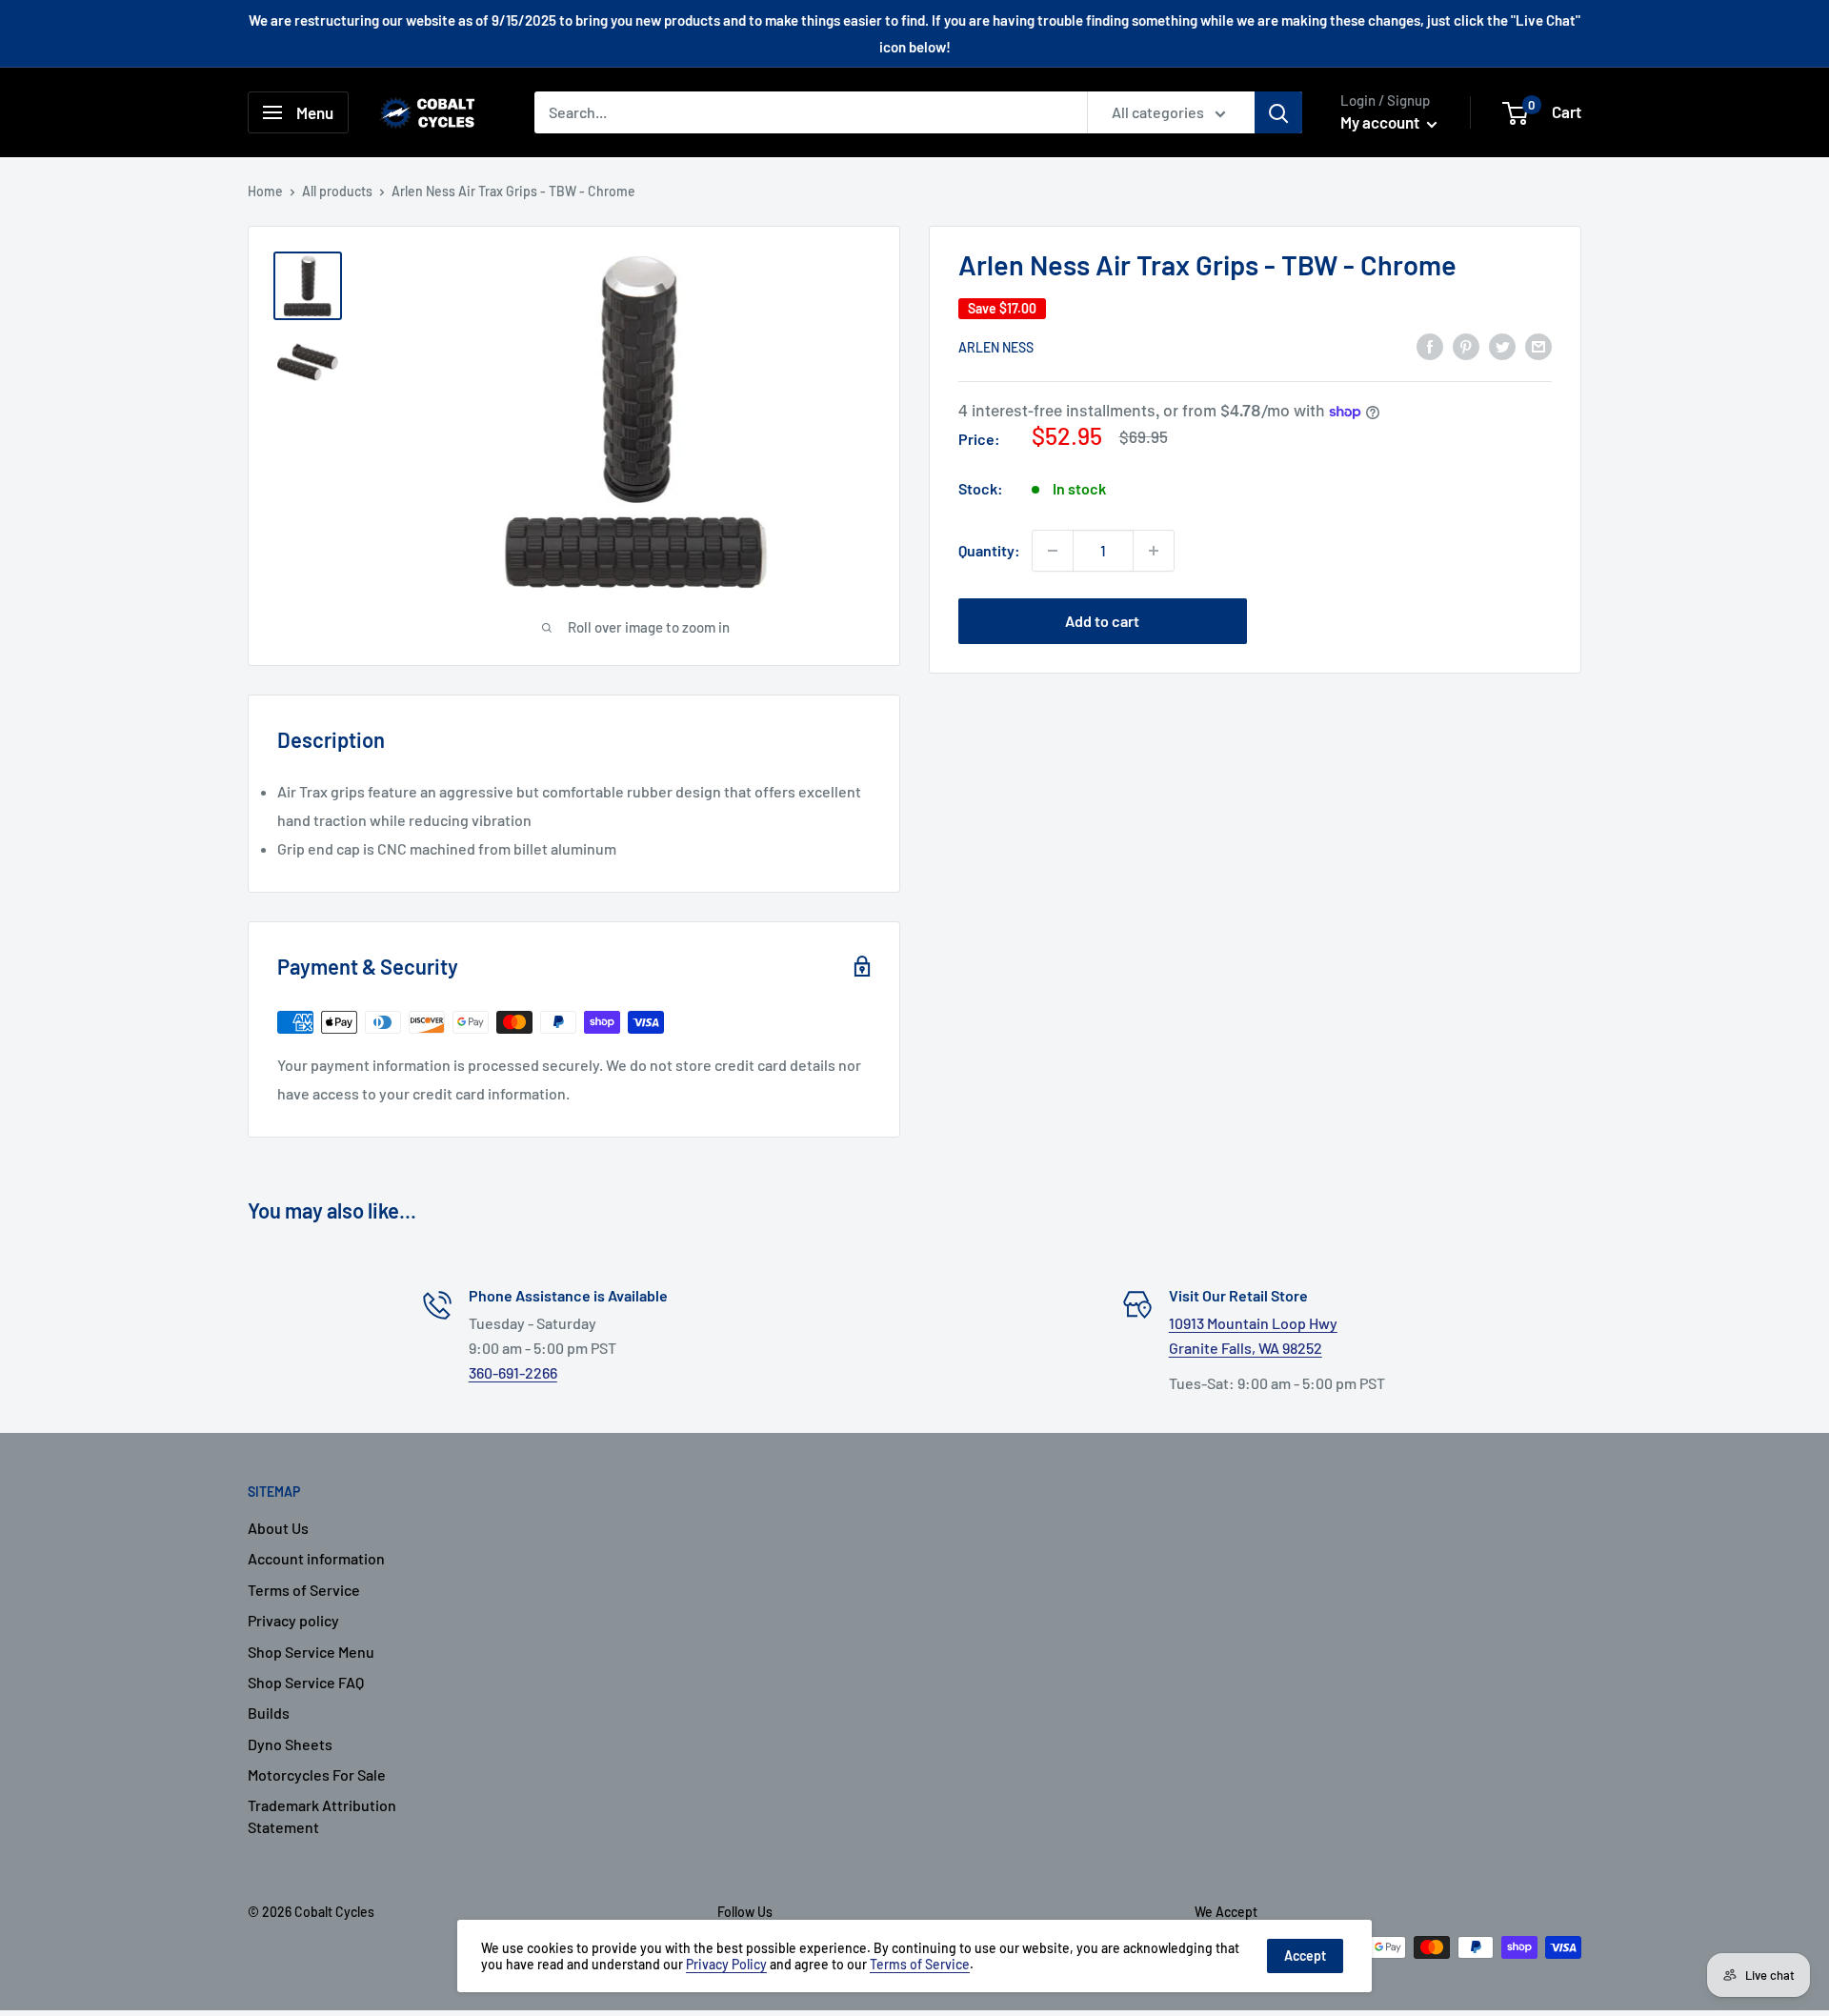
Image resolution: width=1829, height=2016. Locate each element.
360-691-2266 (513, 1372)
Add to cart (1102, 621)
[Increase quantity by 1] (1154, 551)
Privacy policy (293, 1620)
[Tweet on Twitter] (1502, 345)
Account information (316, 1558)
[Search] (1278, 112)
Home (265, 191)
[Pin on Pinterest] (1466, 345)
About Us (278, 1528)
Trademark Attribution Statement (322, 1815)
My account (1381, 122)
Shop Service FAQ (306, 1682)
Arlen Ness (996, 347)
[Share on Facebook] (1430, 345)
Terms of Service (304, 1590)
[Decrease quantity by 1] (1053, 551)
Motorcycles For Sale (317, 1774)
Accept (1305, 1956)
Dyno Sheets (290, 1744)
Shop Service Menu (311, 1652)
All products (337, 191)
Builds (269, 1713)
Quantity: (989, 550)
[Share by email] (1538, 345)
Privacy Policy (726, 1964)
